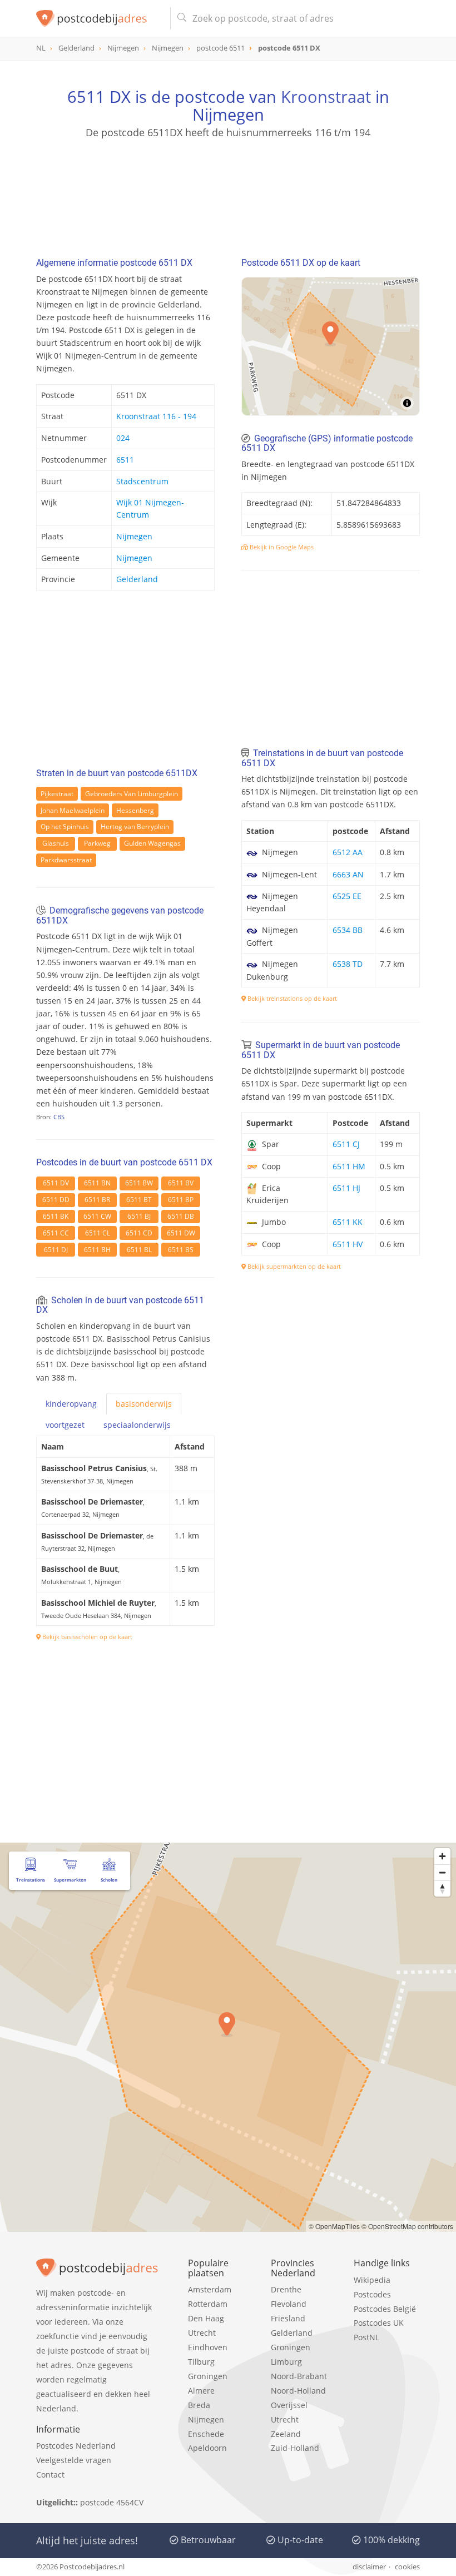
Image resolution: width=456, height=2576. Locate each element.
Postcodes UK (379, 2323)
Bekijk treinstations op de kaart (291, 998)
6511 (125, 460)
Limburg (286, 2362)
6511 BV (181, 1183)
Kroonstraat (326, 96)
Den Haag (206, 2318)
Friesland (288, 2318)
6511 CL (98, 1233)
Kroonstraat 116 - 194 (156, 416)
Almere (201, 2391)
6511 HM (349, 1166)
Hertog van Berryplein (135, 827)
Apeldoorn (207, 2448)
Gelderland (137, 579)
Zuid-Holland (295, 2448)
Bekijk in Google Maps (281, 547)
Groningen (208, 2376)
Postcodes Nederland (76, 2446)
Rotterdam (208, 2304)
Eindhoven (208, 2347)
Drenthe (286, 2289)
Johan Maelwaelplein (73, 810)
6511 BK (56, 1216)
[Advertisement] (228, 193)
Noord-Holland (298, 2391)
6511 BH (97, 1250)
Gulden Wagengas (152, 843)
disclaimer (369, 2567)
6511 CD (139, 1233)
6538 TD (348, 964)
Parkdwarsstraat (66, 860)
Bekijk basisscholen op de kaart (86, 1637)
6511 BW (139, 1183)
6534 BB (348, 930)
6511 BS (181, 1250)
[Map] (228, 2037)
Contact (50, 2475)
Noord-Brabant (299, 2376)
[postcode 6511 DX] (99, 18)
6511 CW (97, 1216)
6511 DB (181, 1216)
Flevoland (289, 2304)
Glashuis (56, 843)
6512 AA (348, 852)
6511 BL (139, 1250)
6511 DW (181, 1233)
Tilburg (201, 2362)
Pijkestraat (57, 794)
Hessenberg (135, 810)
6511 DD (56, 1200)
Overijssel (289, 2405)
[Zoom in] (442, 1856)
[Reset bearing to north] (442, 1888)
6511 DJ (56, 1250)
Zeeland (286, 2434)
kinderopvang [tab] (71, 1404)
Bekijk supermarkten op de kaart (293, 1266)
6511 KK (348, 1222)
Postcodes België (385, 2309)
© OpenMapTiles (334, 2226)
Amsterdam (210, 2289)
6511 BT (139, 1200)
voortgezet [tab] (65, 1425)
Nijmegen (134, 536)
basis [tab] (144, 1404)
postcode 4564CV (112, 2502)
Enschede (206, 2434)
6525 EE (347, 896)
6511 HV (348, 1244)
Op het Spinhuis (65, 827)
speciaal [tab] (137, 1425)
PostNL (366, 2337)
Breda (199, 2405)
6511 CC (56, 1233)
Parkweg (97, 843)
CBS (59, 1117)
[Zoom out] (442, 1872)
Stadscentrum (142, 481)
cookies (407, 2567)
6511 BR (97, 1200)
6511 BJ (139, 1216)
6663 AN (348, 874)
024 (123, 438)
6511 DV (56, 1183)
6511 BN (97, 1183)
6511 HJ (346, 1188)
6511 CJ (346, 1144)
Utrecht (202, 2333)
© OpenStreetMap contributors (407, 2226)
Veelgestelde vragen (74, 2460)
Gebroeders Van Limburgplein (132, 794)
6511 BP (181, 1200)
